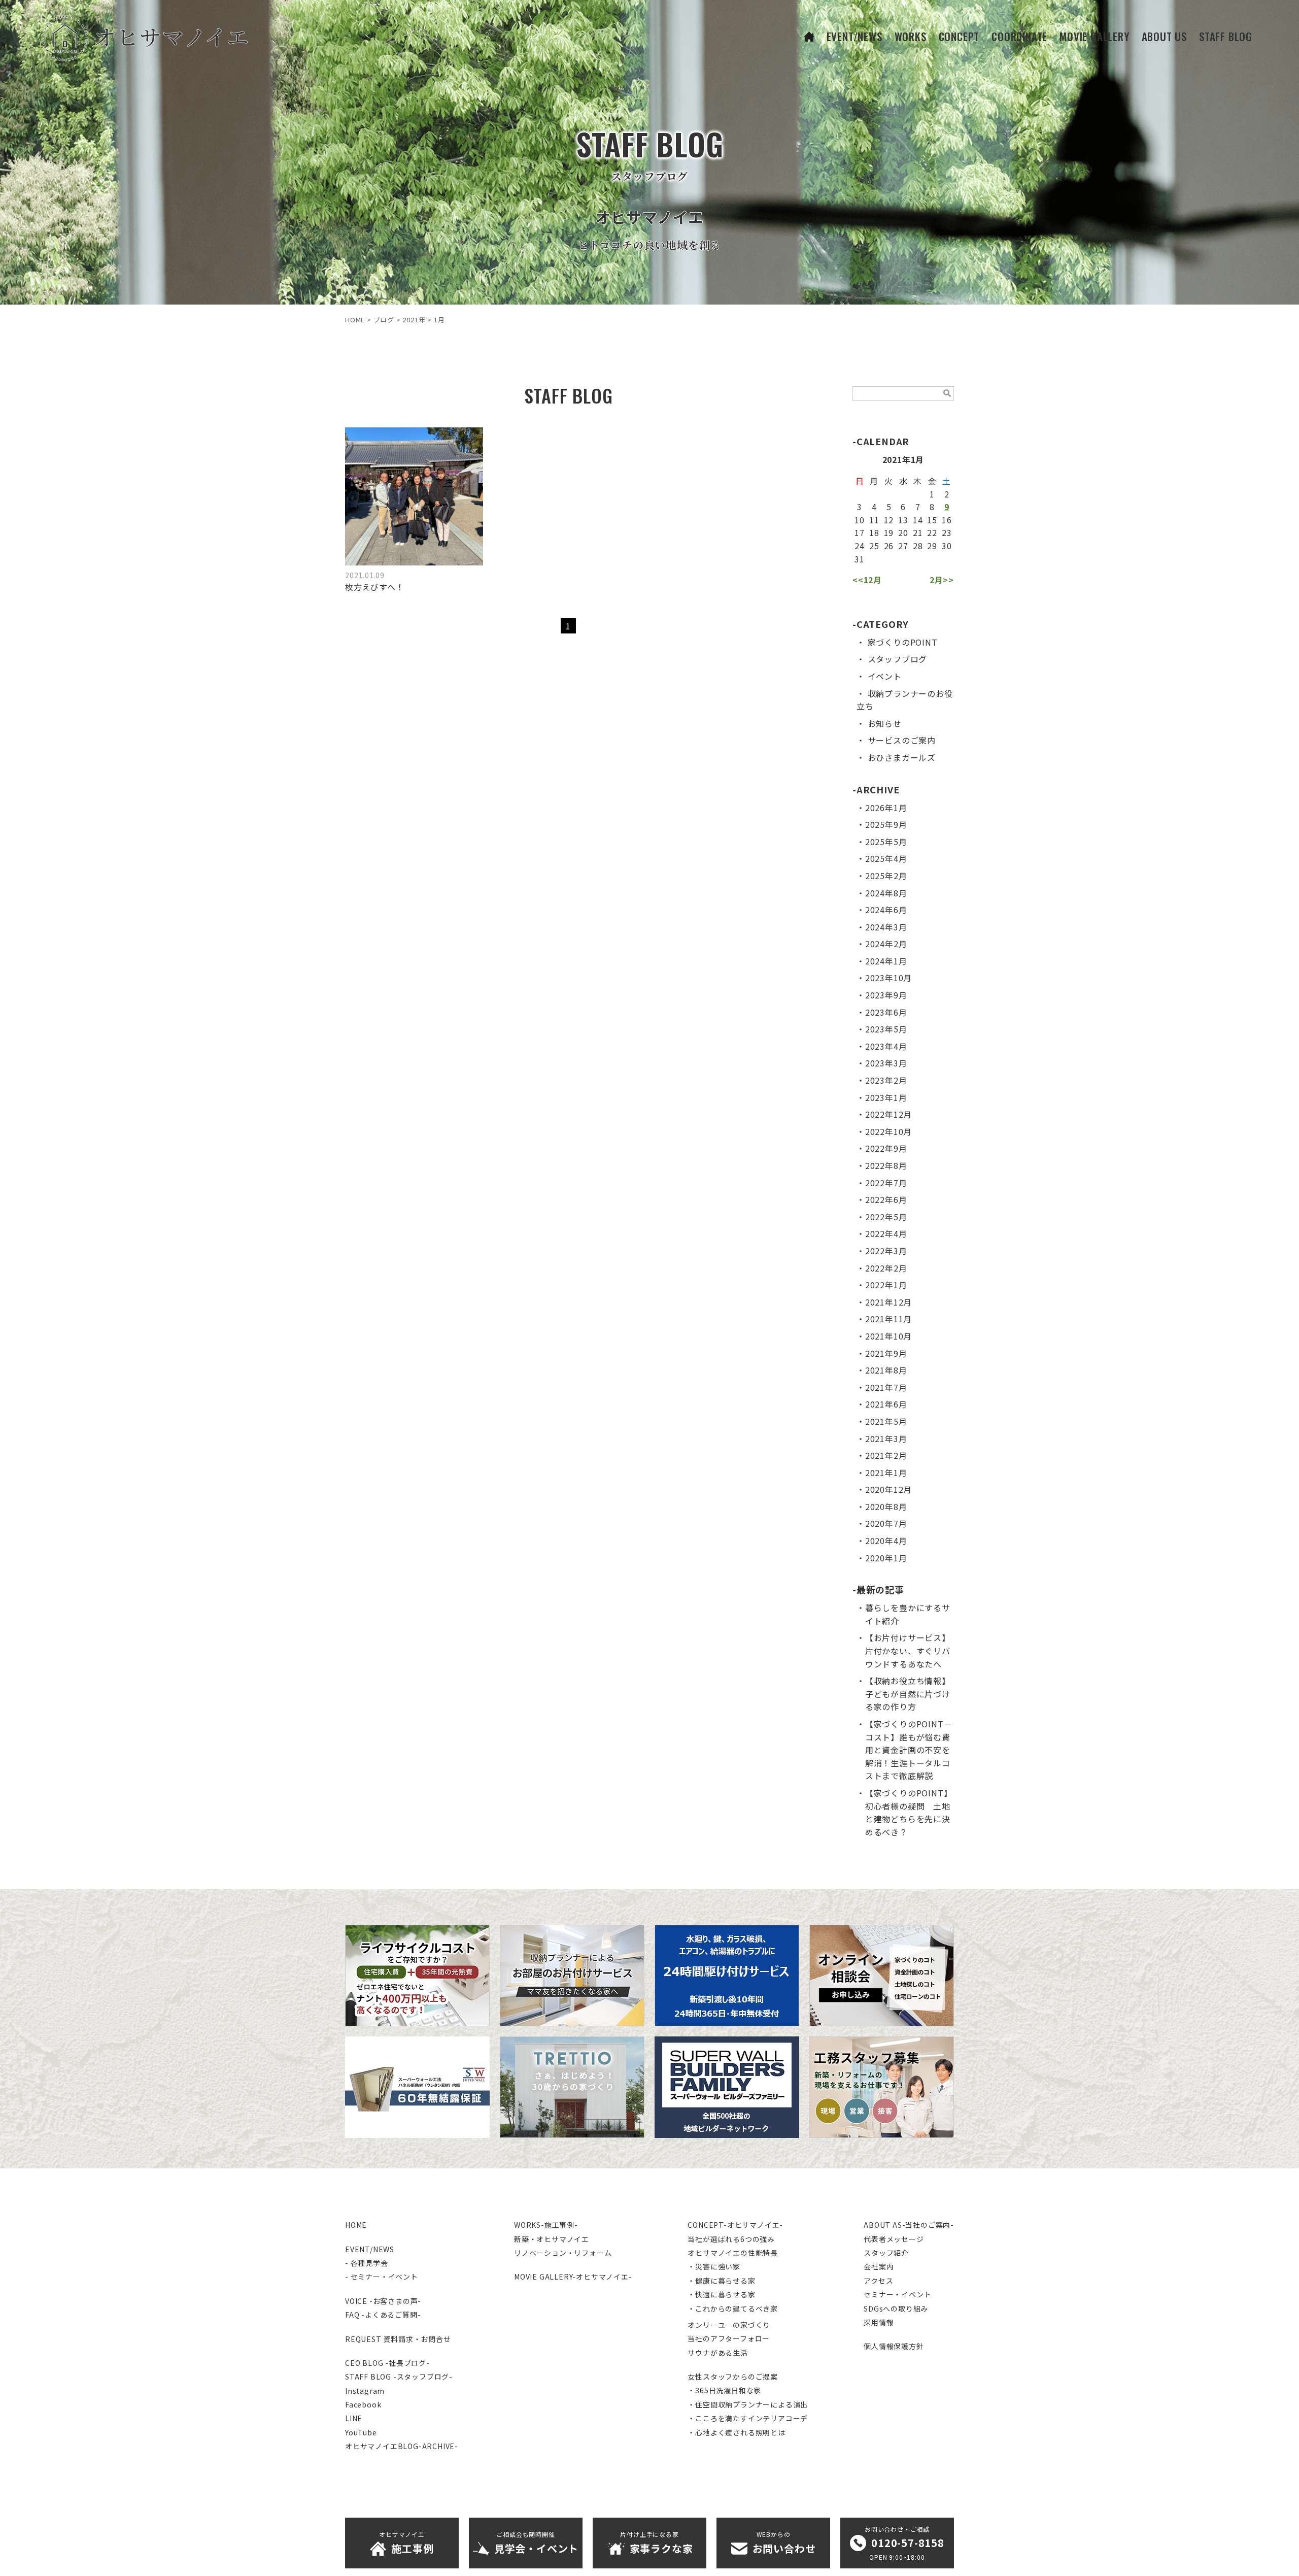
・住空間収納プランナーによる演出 (748, 2404)
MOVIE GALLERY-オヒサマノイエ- (573, 2277)
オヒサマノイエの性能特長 (733, 2253)
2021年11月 (888, 1319)
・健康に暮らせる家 (721, 2281)
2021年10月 (888, 1336)
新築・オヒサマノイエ (552, 2239)
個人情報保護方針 (894, 2346)
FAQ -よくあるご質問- (383, 2315)
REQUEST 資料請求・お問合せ (398, 2339)
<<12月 (867, 580)
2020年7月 (886, 1523)
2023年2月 (886, 1080)
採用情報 (879, 2322)
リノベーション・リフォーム (563, 2253)
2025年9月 (886, 824)
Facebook (363, 2404)
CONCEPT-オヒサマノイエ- (735, 2225)
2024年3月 (886, 927)
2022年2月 (886, 1268)
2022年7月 (886, 1183)
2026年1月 (886, 808)
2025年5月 (886, 842)
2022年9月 (886, 1148)
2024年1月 (886, 961)
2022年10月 (888, 1131)
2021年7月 (886, 1387)
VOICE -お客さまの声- (383, 2301)
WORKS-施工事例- (546, 2225)
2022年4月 (886, 1233)
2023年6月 (886, 1012)
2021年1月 (886, 1473)
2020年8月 (886, 1507)
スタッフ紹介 (886, 2253)
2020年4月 (886, 1541)
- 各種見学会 (367, 2263)
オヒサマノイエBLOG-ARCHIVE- (402, 2446)
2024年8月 (886, 893)
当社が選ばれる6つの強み (731, 2239)
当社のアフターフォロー (729, 2338)
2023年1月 (886, 1097)
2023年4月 (886, 1046)
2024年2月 (886, 944)
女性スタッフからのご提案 (733, 2377)
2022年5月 (886, 1217)
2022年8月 (886, 1165)
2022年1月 (886, 1285)
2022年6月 (886, 1199)
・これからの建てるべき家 (733, 2309)
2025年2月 (886, 876)
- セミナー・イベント (382, 2277)
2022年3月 (886, 1251)
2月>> (942, 580)
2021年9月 (886, 1353)
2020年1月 (886, 1558)
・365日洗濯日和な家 (724, 2390)
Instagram (365, 2391)
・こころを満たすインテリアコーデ (748, 2418)
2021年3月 (886, 1438)
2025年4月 (886, 858)
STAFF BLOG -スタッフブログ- (399, 2377)
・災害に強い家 (714, 2266)
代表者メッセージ (894, 2239)
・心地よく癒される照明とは (736, 2432)
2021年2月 (886, 1455)
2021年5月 (886, 1421)
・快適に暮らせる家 (721, 2294)
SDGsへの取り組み (896, 2309)
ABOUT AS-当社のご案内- (909, 2225)
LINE (354, 2418)
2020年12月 (888, 1489)
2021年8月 (886, 1370)
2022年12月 (888, 1114)
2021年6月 (886, 1404)
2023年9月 (886, 995)
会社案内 (879, 2266)
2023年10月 (888, 978)
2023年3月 (886, 1063)
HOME (356, 2225)
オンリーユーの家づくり (729, 2325)
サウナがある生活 (717, 2353)
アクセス (878, 2281)
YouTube (361, 2432)
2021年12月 (888, 1302)
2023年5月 (886, 1029)
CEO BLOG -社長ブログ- (387, 2363)
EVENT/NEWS (370, 2249)
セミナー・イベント (897, 2294)
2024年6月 (886, 910)
